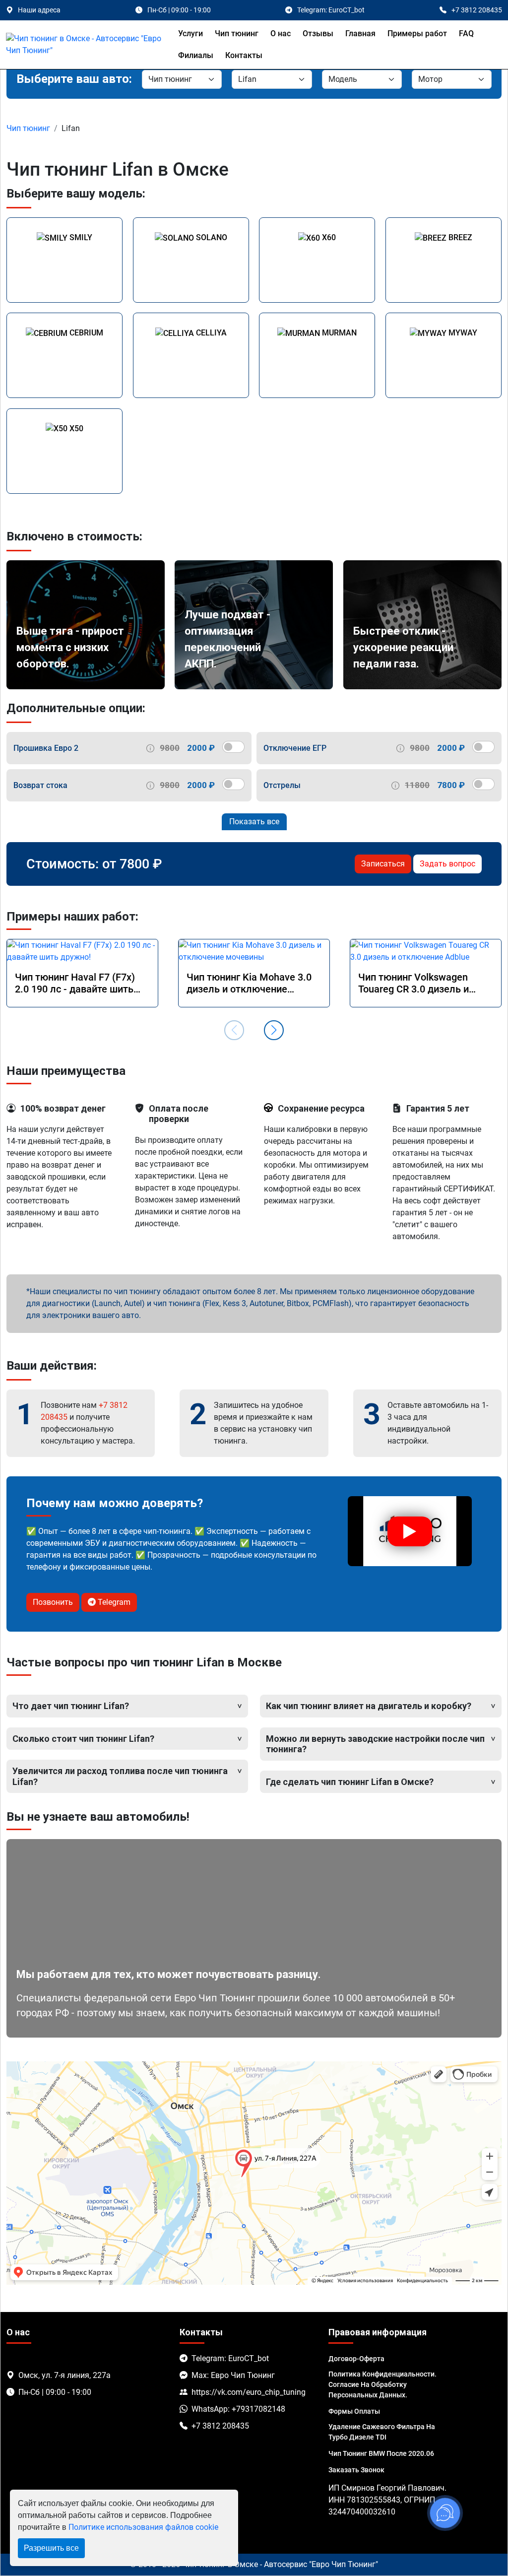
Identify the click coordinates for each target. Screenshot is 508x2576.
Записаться (383, 864)
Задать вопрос (447, 864)
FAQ (466, 33)
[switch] (233, 747)
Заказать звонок (356, 2470)
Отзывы (318, 33)
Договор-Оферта (356, 2359)
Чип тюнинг (237, 33)
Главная (360, 33)
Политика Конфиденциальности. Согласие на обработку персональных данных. (382, 2384)
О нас (281, 33)
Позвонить (53, 1602)
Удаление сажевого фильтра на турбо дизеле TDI (382, 2432)
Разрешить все (51, 2548)
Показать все (254, 822)
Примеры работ (417, 33)
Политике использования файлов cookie (143, 2527)
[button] (274, 1030)
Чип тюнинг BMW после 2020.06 (381, 2453)
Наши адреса (39, 10)
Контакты (244, 55)
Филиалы (196, 55)
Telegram (113, 1602)
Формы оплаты (354, 2411)
